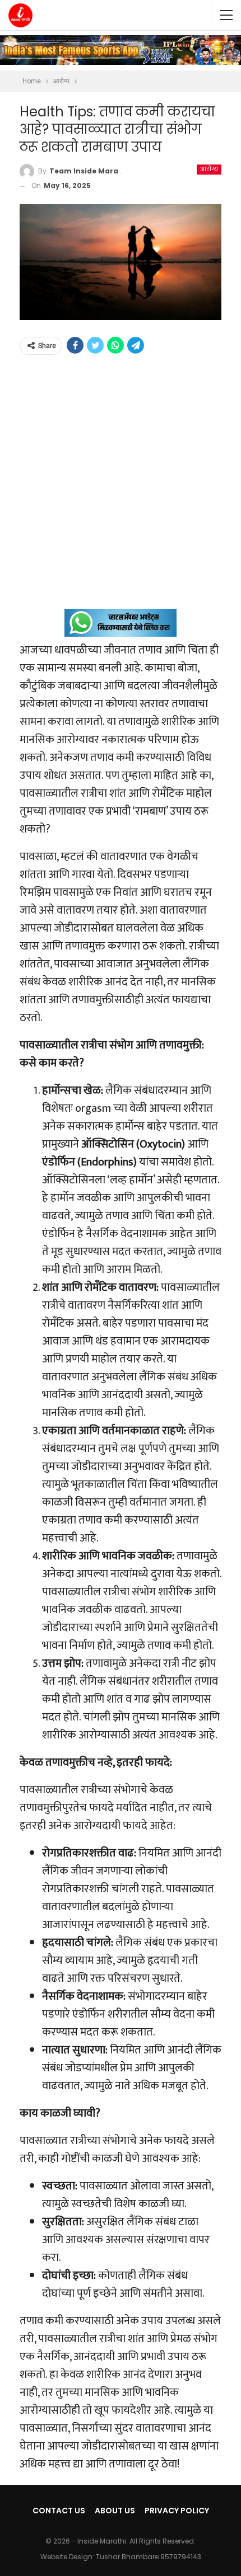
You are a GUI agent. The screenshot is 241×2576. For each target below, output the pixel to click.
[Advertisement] (121, 488)
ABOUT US (115, 2511)
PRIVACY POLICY (177, 2511)
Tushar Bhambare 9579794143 (149, 2557)
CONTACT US (59, 2511)
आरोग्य (209, 169)
